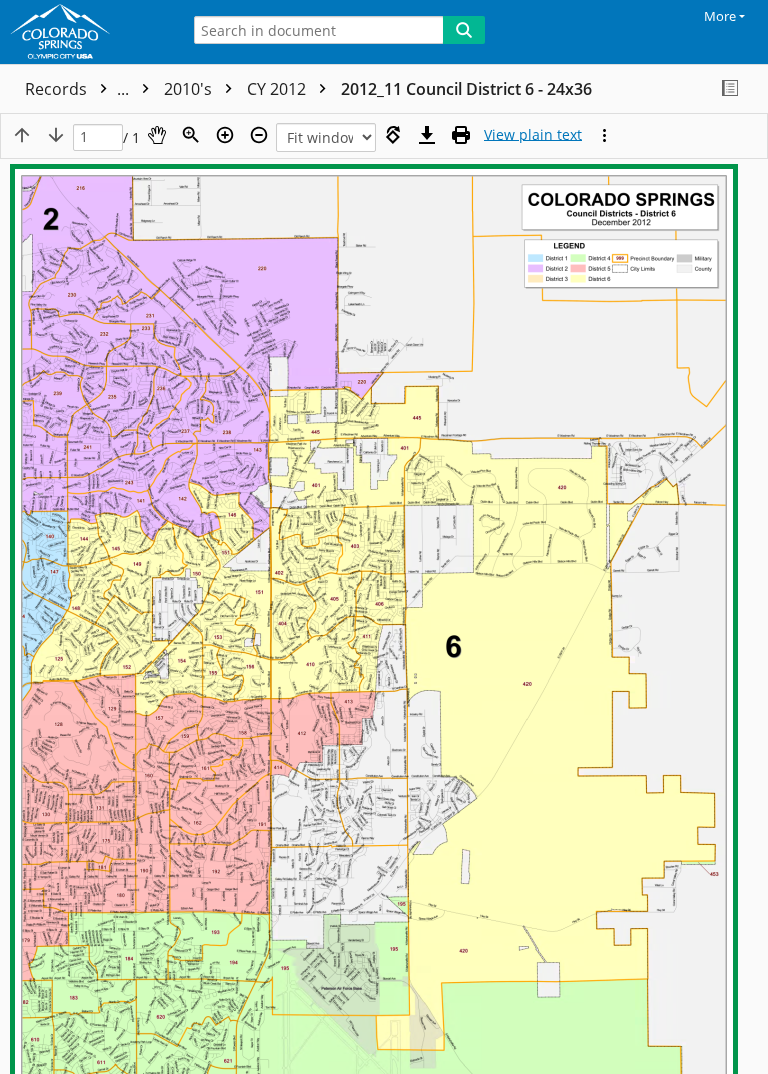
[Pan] (157, 135)
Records (79, 89)
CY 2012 (278, 89)
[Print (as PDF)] (461, 135)
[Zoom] (191, 135)
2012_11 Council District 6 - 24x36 (466, 89)
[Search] (464, 30)
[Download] (427, 135)
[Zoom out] (259, 135)
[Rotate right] (393, 135)
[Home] (85, 32)
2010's (190, 89)
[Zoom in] (225, 135)
